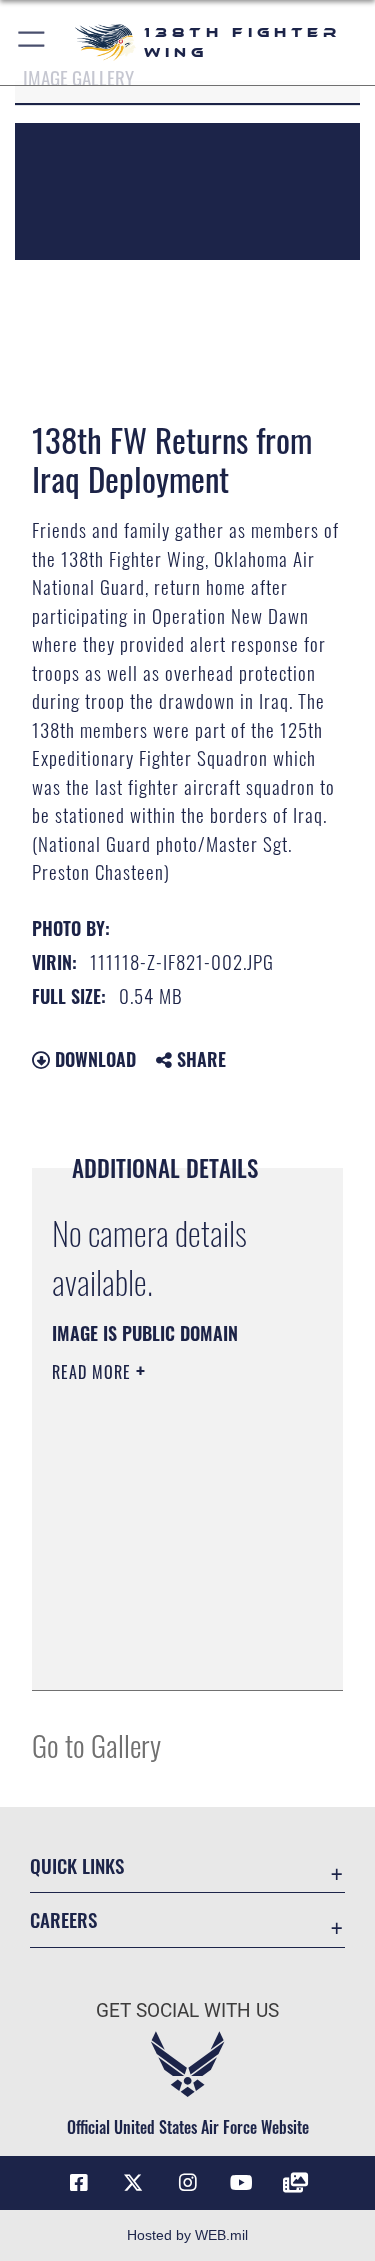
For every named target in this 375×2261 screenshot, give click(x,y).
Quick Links (77, 1865)
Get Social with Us (187, 2010)
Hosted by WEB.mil (187, 2235)
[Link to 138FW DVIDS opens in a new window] (296, 2183)
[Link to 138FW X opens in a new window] (133, 2183)
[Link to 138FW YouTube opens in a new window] (242, 2183)
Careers (63, 1919)
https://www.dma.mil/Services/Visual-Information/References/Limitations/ (173, 1653)
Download (93, 1059)
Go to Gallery (96, 1744)
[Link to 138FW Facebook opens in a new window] (79, 2183)
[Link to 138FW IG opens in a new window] (188, 2183)
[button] (32, 42)
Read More (94, 1372)
